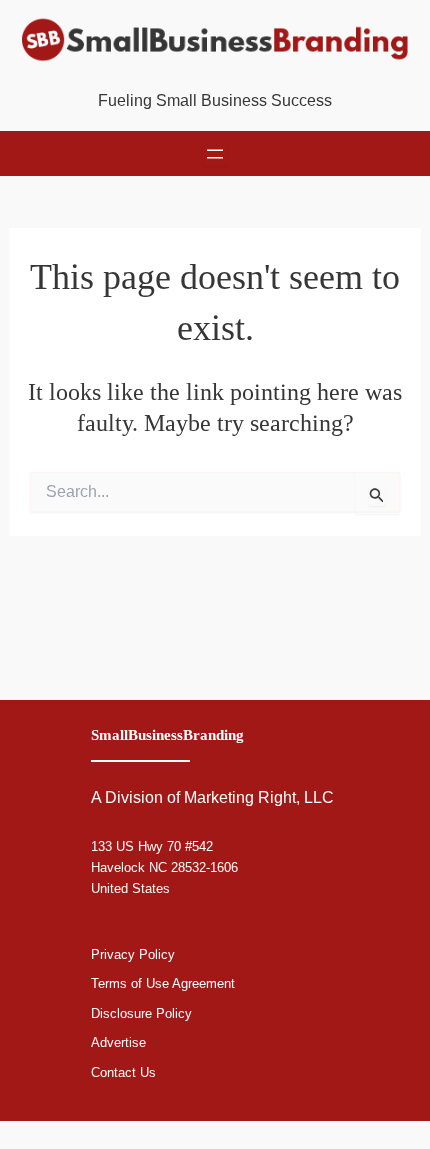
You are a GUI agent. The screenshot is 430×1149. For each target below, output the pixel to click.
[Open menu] (215, 154)
